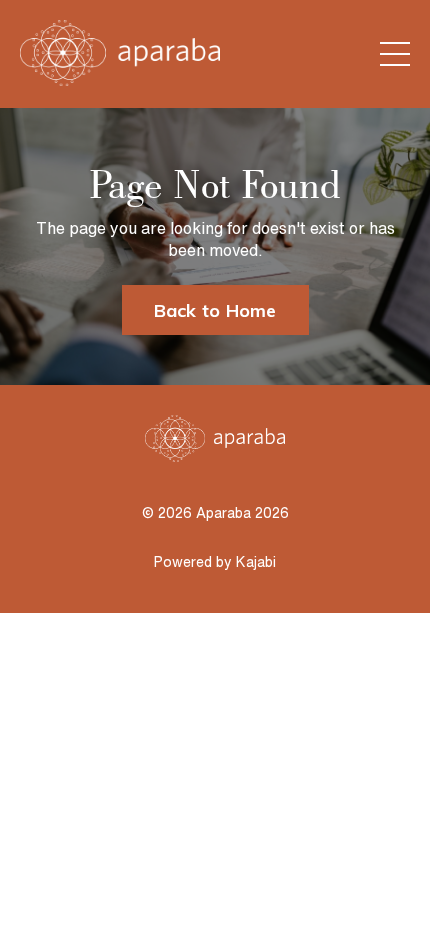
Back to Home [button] (215, 310)
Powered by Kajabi (215, 562)
